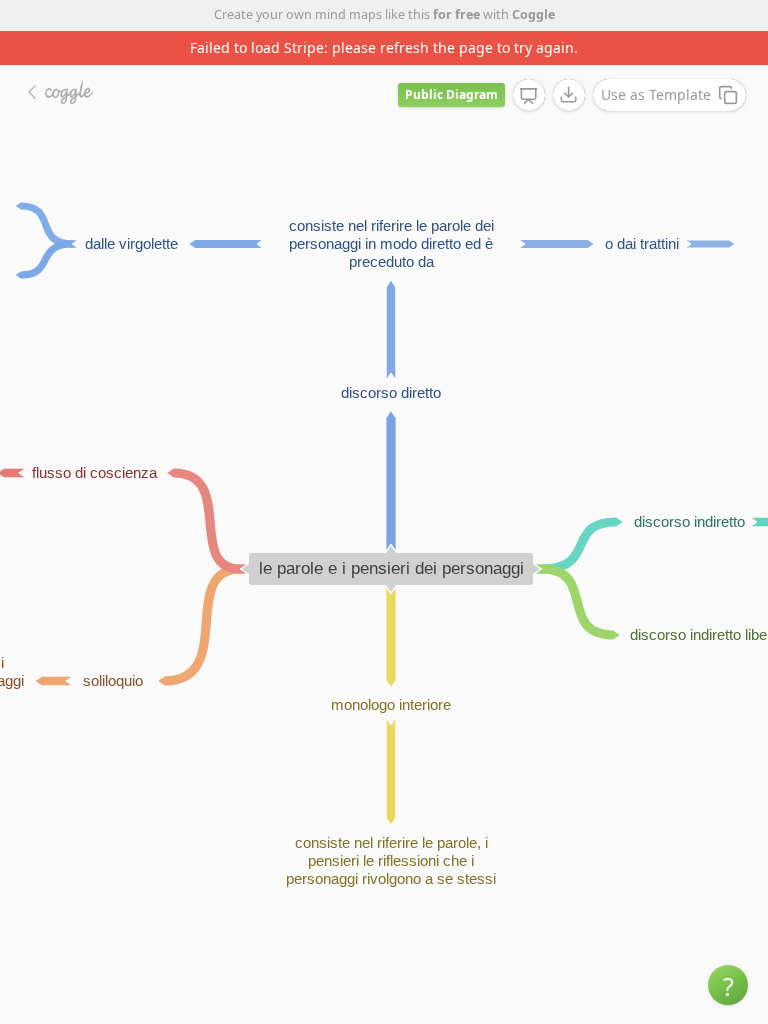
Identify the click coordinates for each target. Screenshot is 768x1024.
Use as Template (656, 94)
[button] (728, 985)
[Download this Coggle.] (569, 95)
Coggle (533, 14)
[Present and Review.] (529, 96)
